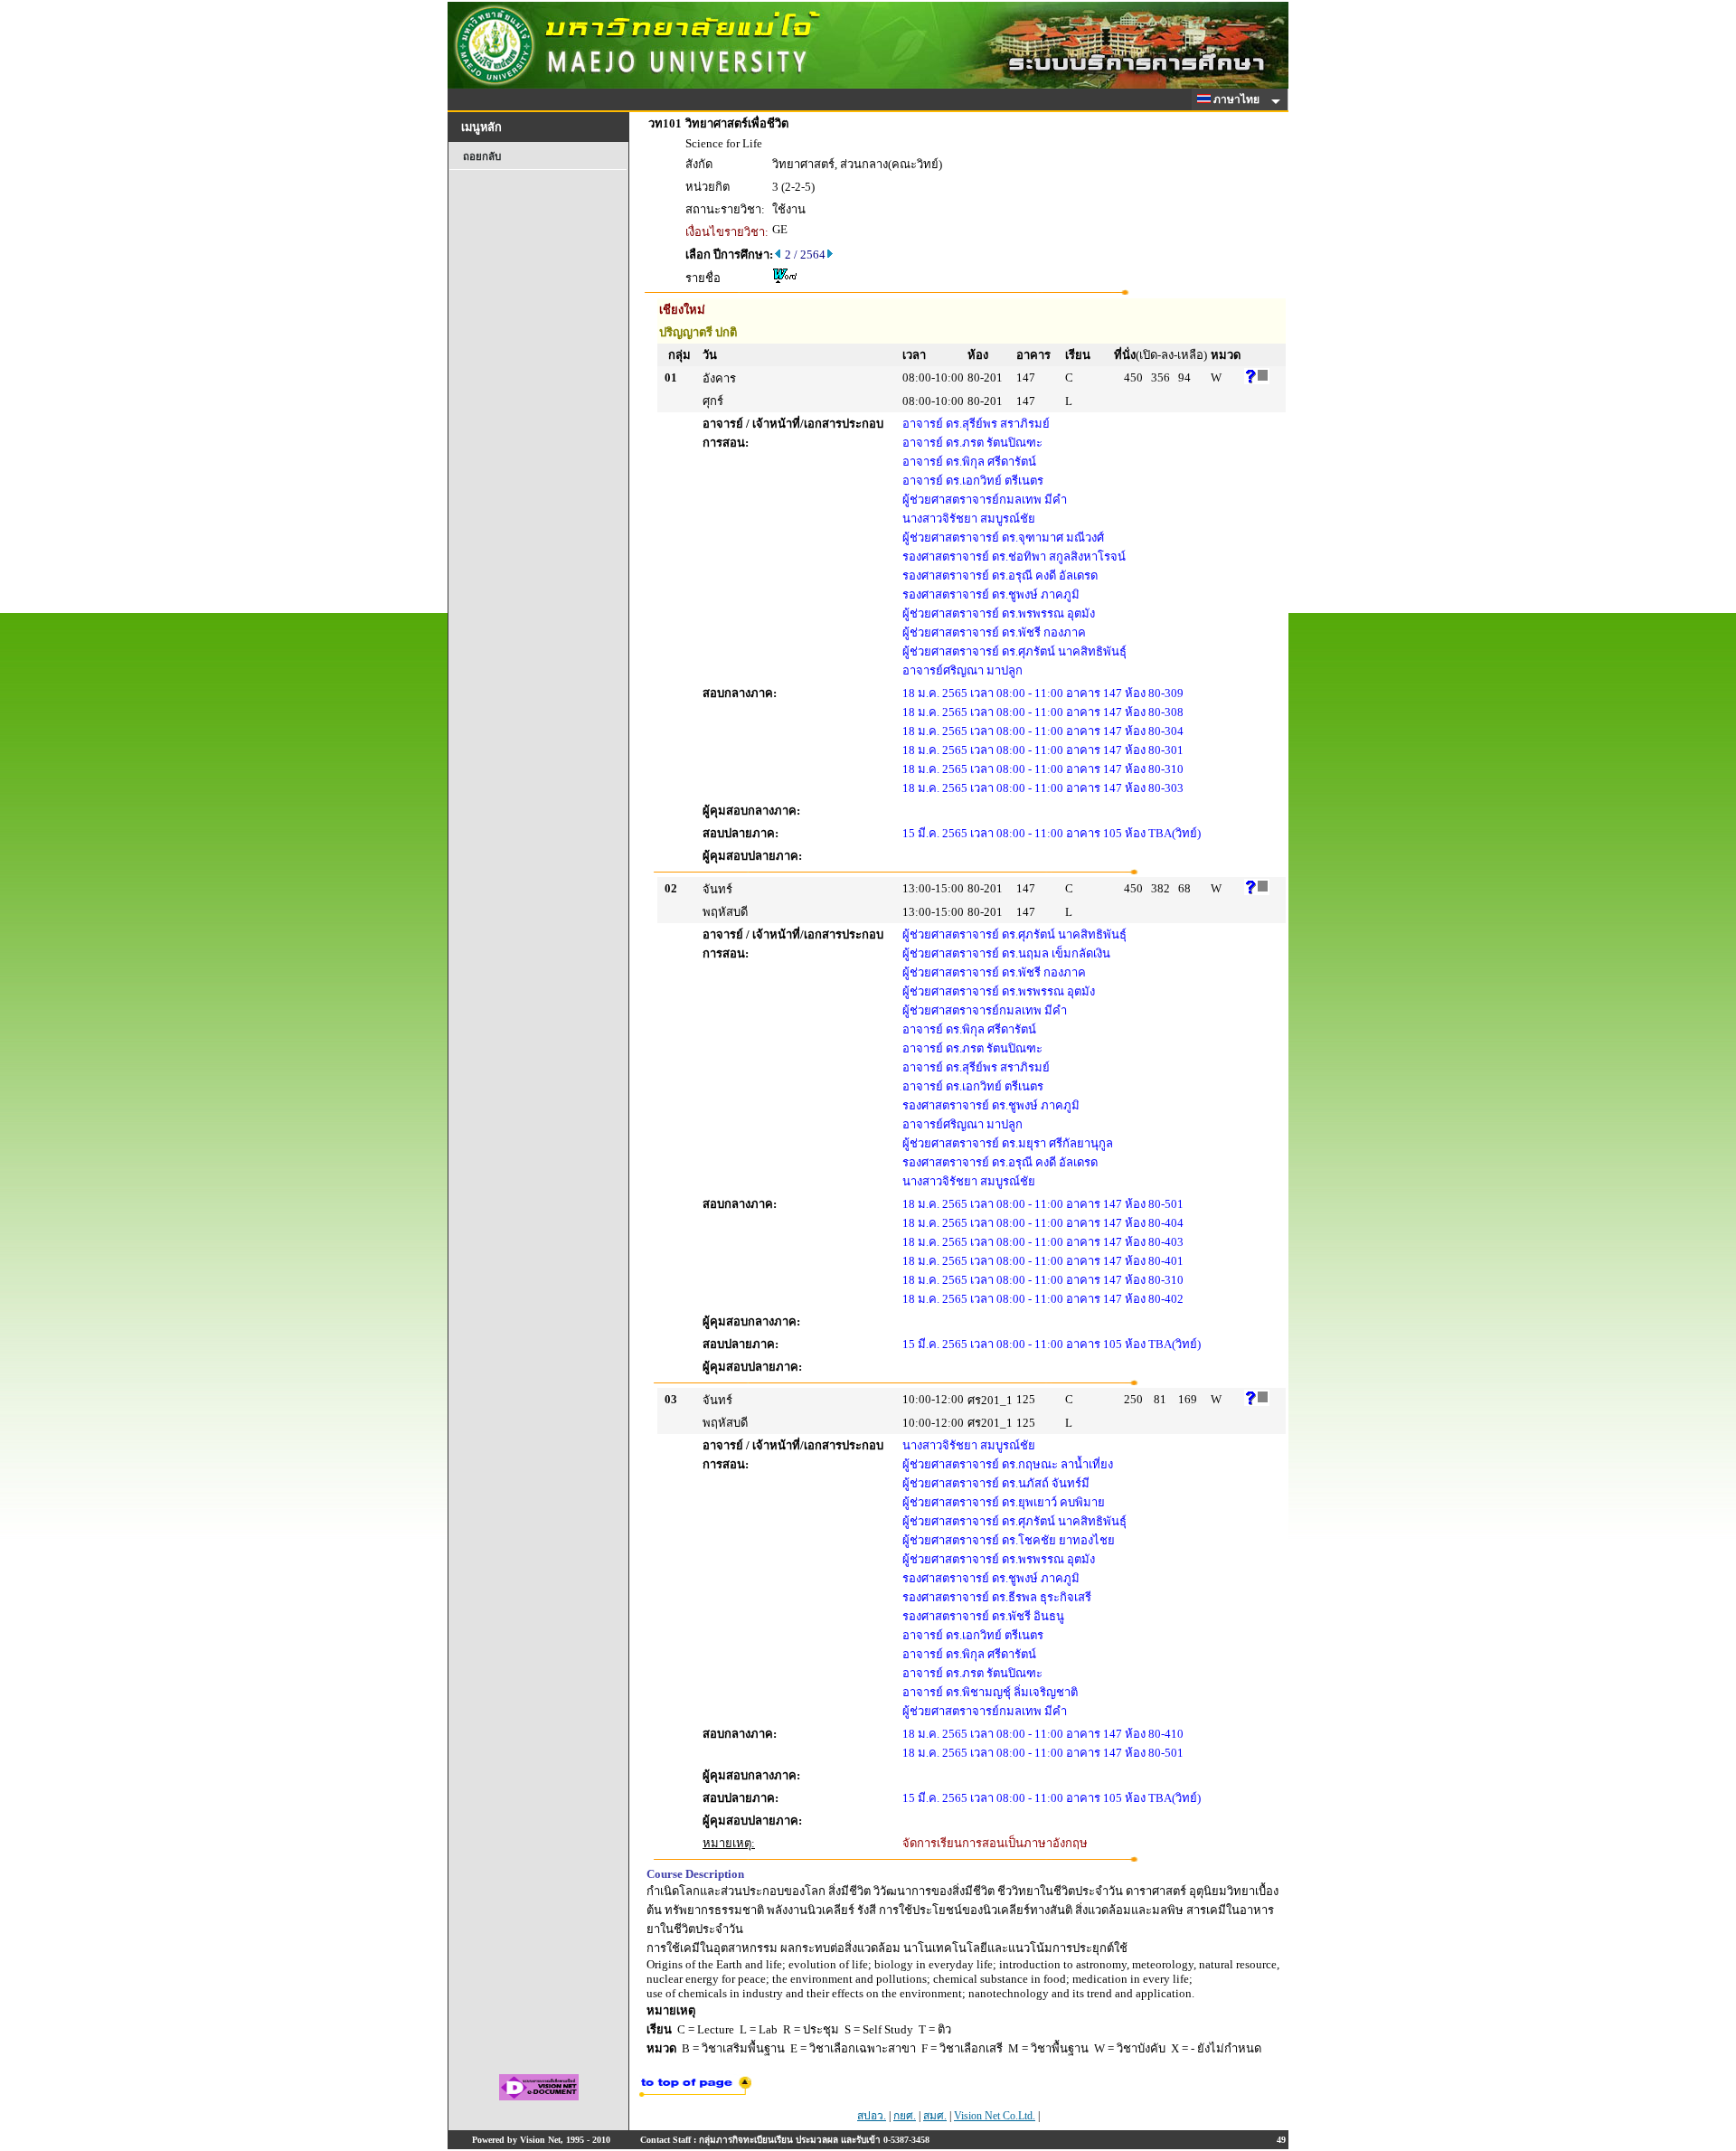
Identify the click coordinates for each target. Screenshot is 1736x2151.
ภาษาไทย (1238, 99)
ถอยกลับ (482, 156)
